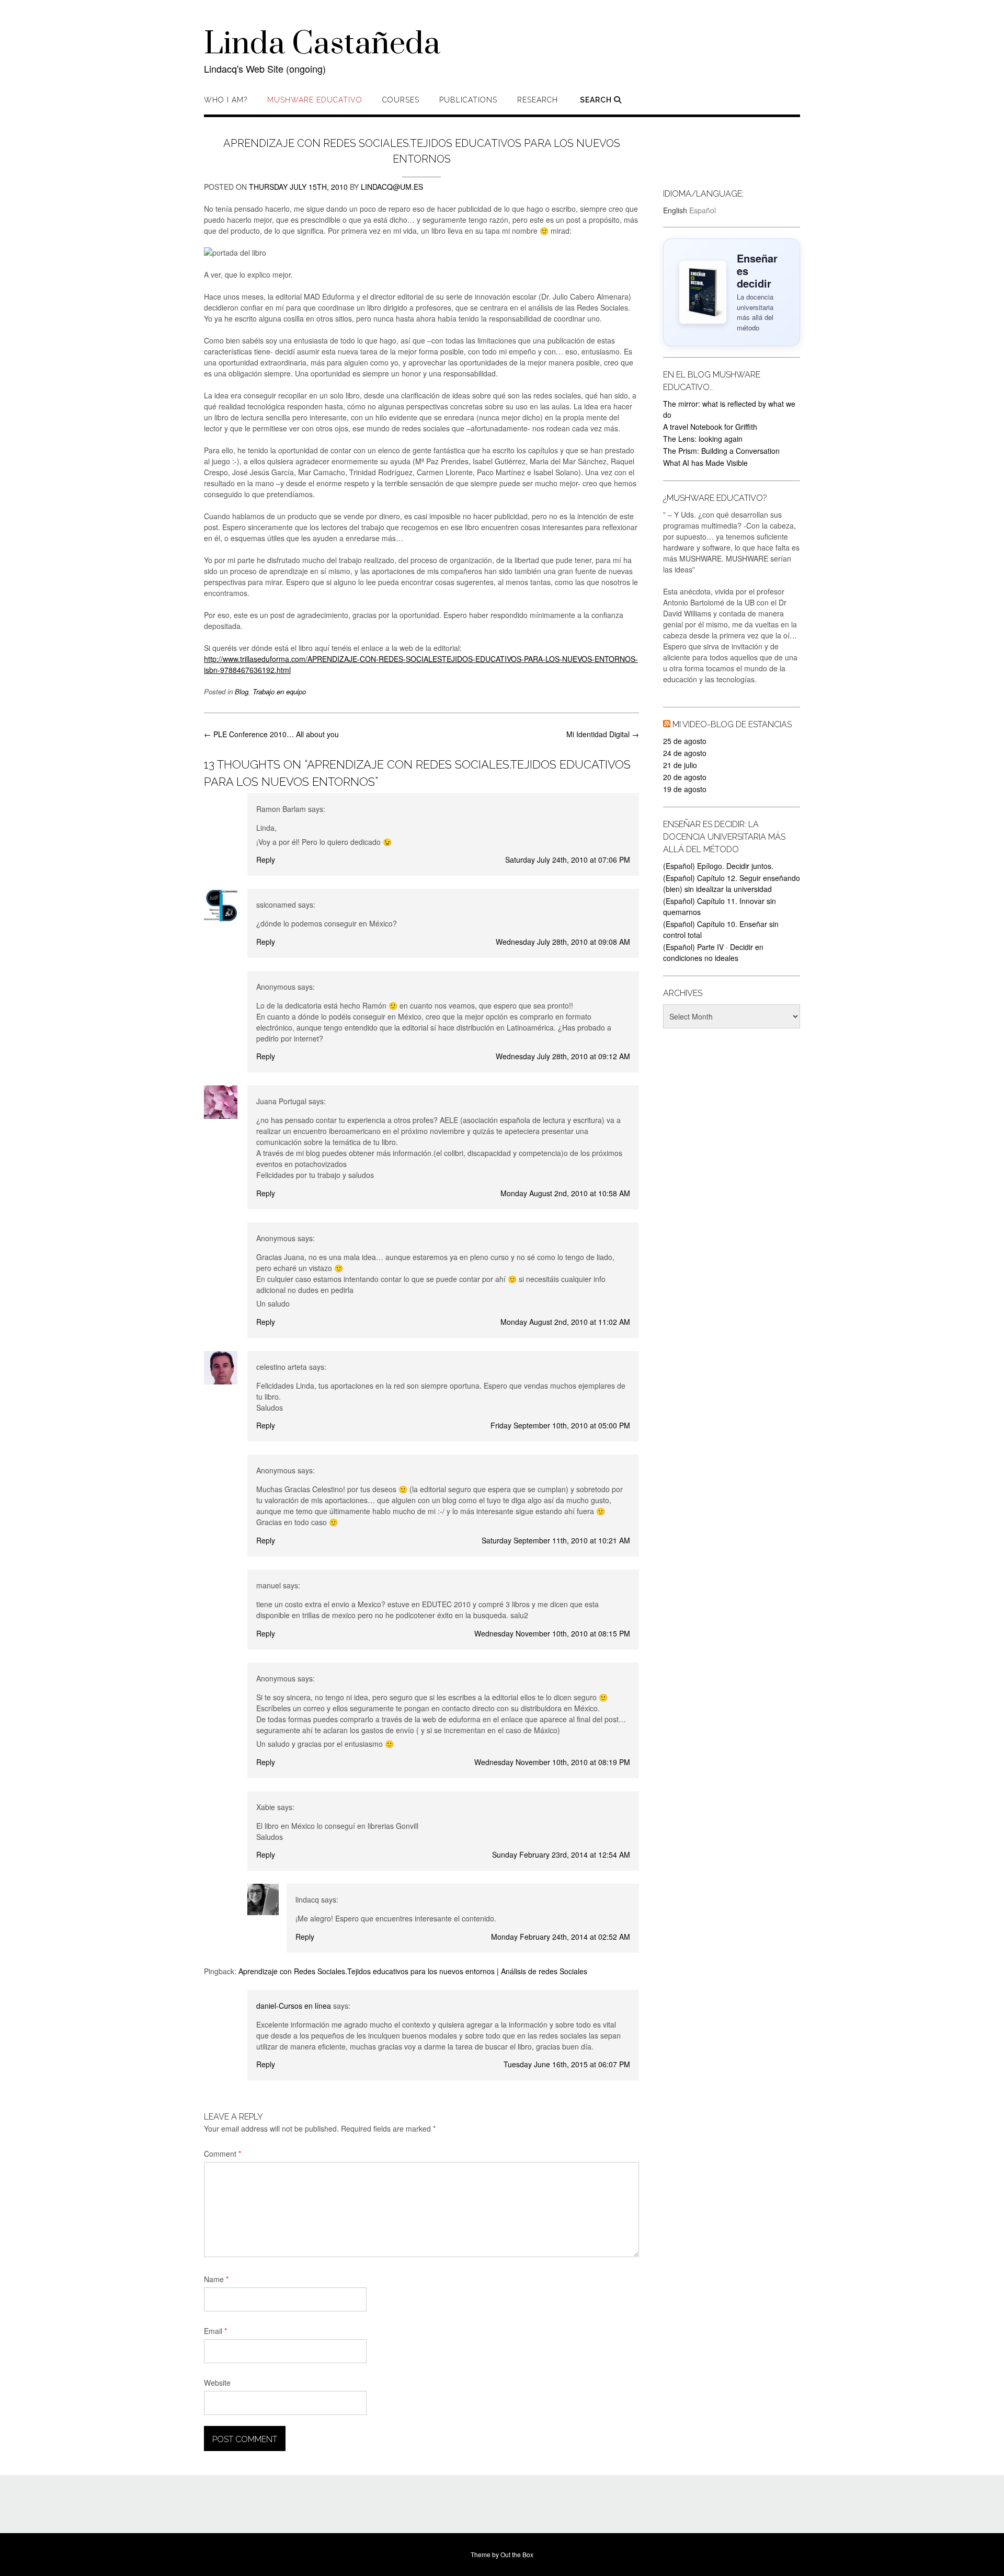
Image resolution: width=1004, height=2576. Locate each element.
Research (538, 100)
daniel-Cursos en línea (294, 2006)
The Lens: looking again (703, 439)
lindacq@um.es (392, 187)
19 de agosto (685, 789)
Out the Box (517, 2554)
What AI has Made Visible (705, 463)
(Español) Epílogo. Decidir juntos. (718, 866)
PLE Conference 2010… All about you (271, 734)
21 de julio (680, 765)
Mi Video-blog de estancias (732, 724)
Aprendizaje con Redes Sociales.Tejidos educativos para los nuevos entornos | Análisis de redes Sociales (413, 1971)
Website (217, 2383)
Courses (401, 100)
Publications (468, 100)
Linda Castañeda (322, 44)
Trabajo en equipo (279, 691)
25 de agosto (685, 741)
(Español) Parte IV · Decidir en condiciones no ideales (713, 952)
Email (215, 2331)
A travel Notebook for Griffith (710, 427)
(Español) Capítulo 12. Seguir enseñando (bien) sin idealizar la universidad (732, 883)
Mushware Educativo (315, 100)
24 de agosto (685, 753)
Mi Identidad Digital (603, 734)
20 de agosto (685, 777)
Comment (223, 2154)
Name (216, 2279)
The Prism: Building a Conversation (721, 451)
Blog (242, 691)
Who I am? (226, 100)
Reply (266, 860)
